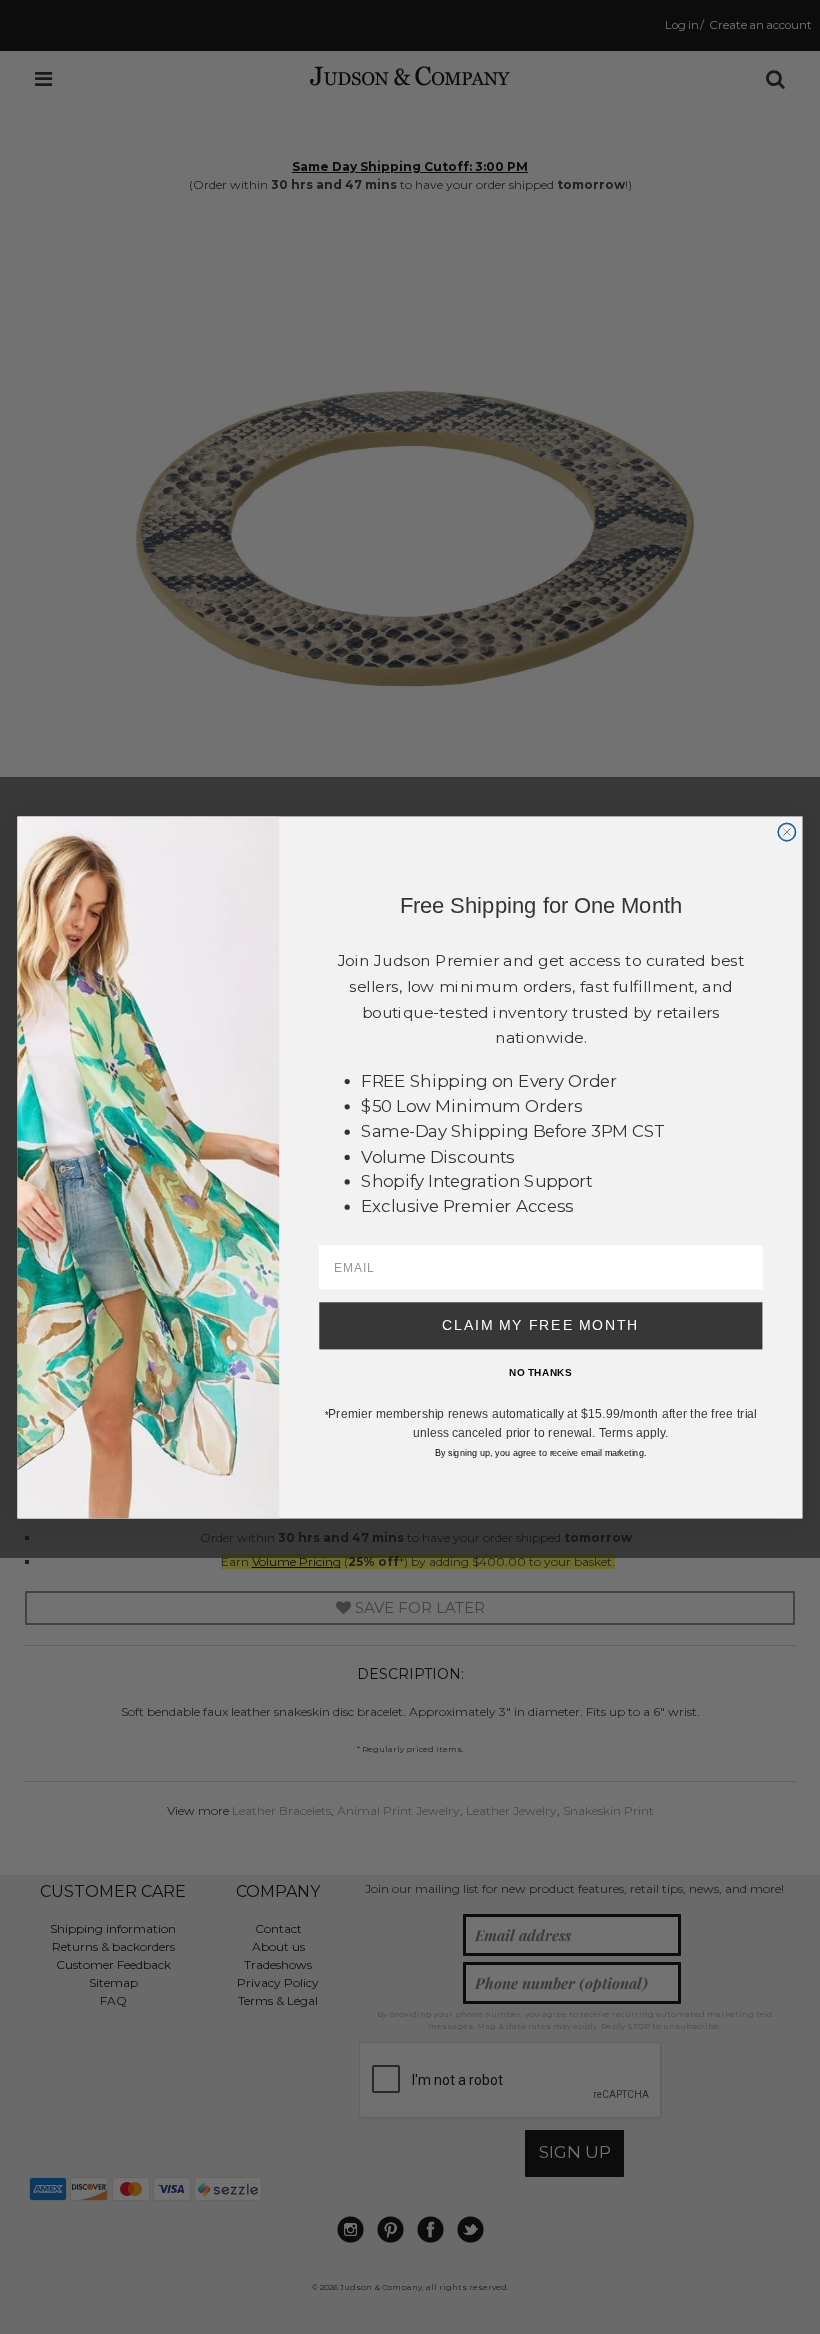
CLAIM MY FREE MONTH (540, 1324)
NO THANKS (540, 1372)
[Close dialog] (786, 831)
